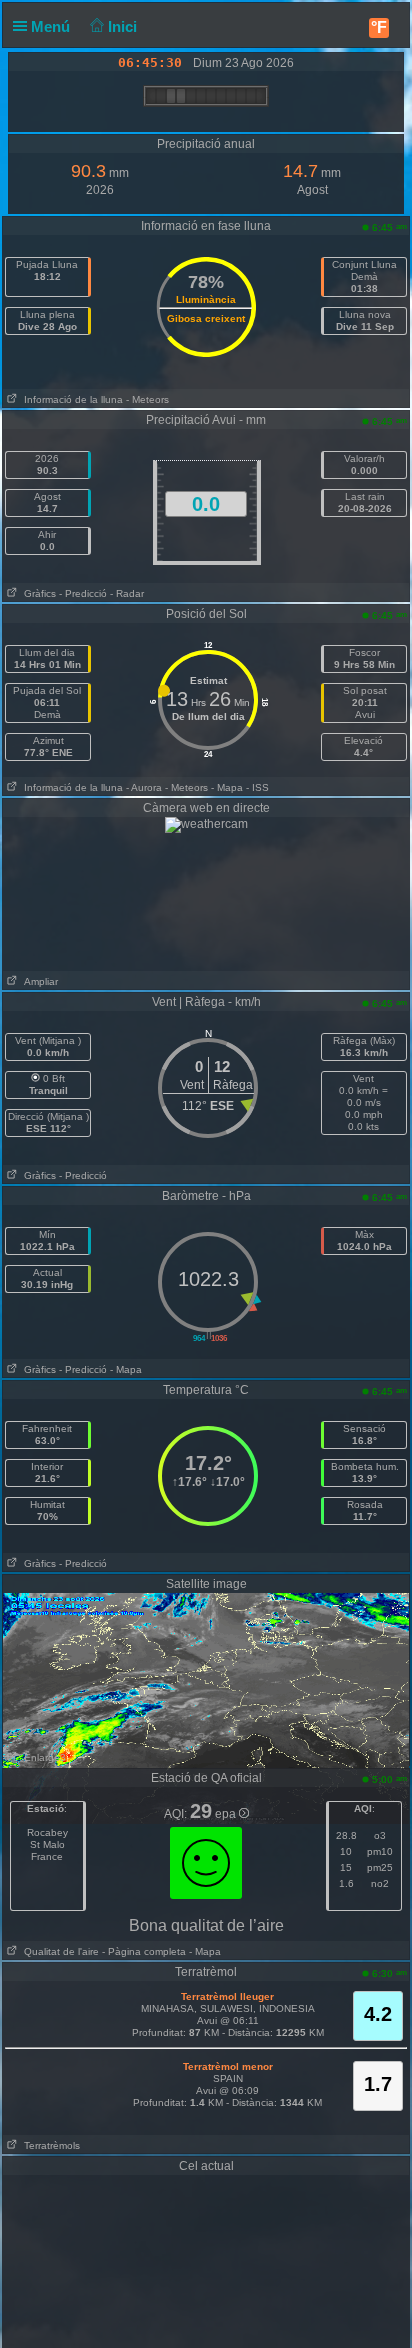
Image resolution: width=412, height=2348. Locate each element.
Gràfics (37, 593)
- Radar (127, 593)
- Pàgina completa (144, 1951)
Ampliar (38, 981)
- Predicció (83, 593)
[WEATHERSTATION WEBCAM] (206, 824)
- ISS (257, 787)
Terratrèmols (49, 2145)
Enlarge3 (42, 1757)
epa (227, 1814)
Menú (52, 26)
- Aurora (144, 787)
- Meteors (147, 399)
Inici (124, 26)
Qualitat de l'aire (58, 1951)
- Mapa (227, 787)
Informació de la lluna (70, 399)
